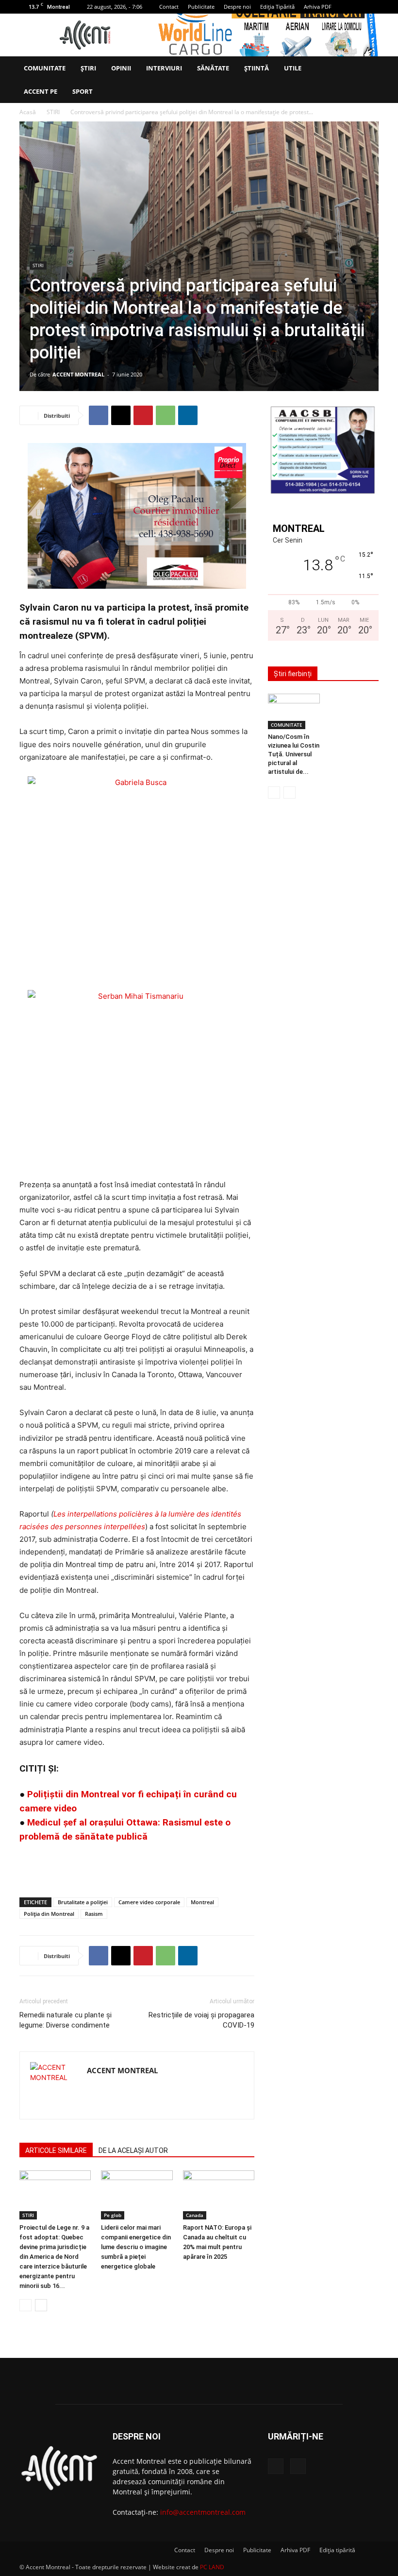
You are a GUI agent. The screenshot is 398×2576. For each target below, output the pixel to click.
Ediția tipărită (337, 2550)
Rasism (94, 1914)
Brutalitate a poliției (83, 1902)
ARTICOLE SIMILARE (56, 2150)
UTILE (293, 68)
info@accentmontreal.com (203, 2512)
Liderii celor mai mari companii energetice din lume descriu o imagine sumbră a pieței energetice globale (136, 2247)
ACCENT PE (41, 91)
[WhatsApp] (166, 415)
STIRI (53, 112)
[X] (371, 7)
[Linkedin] (188, 415)
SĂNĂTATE (213, 68)
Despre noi (237, 7)
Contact (169, 7)
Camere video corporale (149, 1902)
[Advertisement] (137, 1865)
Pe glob (113, 2215)
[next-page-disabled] (290, 793)
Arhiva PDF (318, 7)
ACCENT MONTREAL (78, 374)
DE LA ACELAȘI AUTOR (133, 2150)
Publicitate (201, 7)
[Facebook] (355, 7)
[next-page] (41, 2305)
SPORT (83, 91)
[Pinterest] (143, 415)
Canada (195, 2215)
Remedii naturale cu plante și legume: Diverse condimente (66, 2020)
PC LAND (212, 2567)
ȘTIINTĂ (257, 68)
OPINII (121, 68)
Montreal (202, 1902)
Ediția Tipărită (277, 7)
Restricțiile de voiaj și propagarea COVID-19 (201, 2020)
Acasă (28, 112)
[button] (367, 68)
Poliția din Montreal (49, 1914)
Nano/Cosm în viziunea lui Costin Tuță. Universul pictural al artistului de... (294, 754)
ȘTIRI (88, 68)
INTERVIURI (164, 68)
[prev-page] (25, 2305)
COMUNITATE (45, 68)
